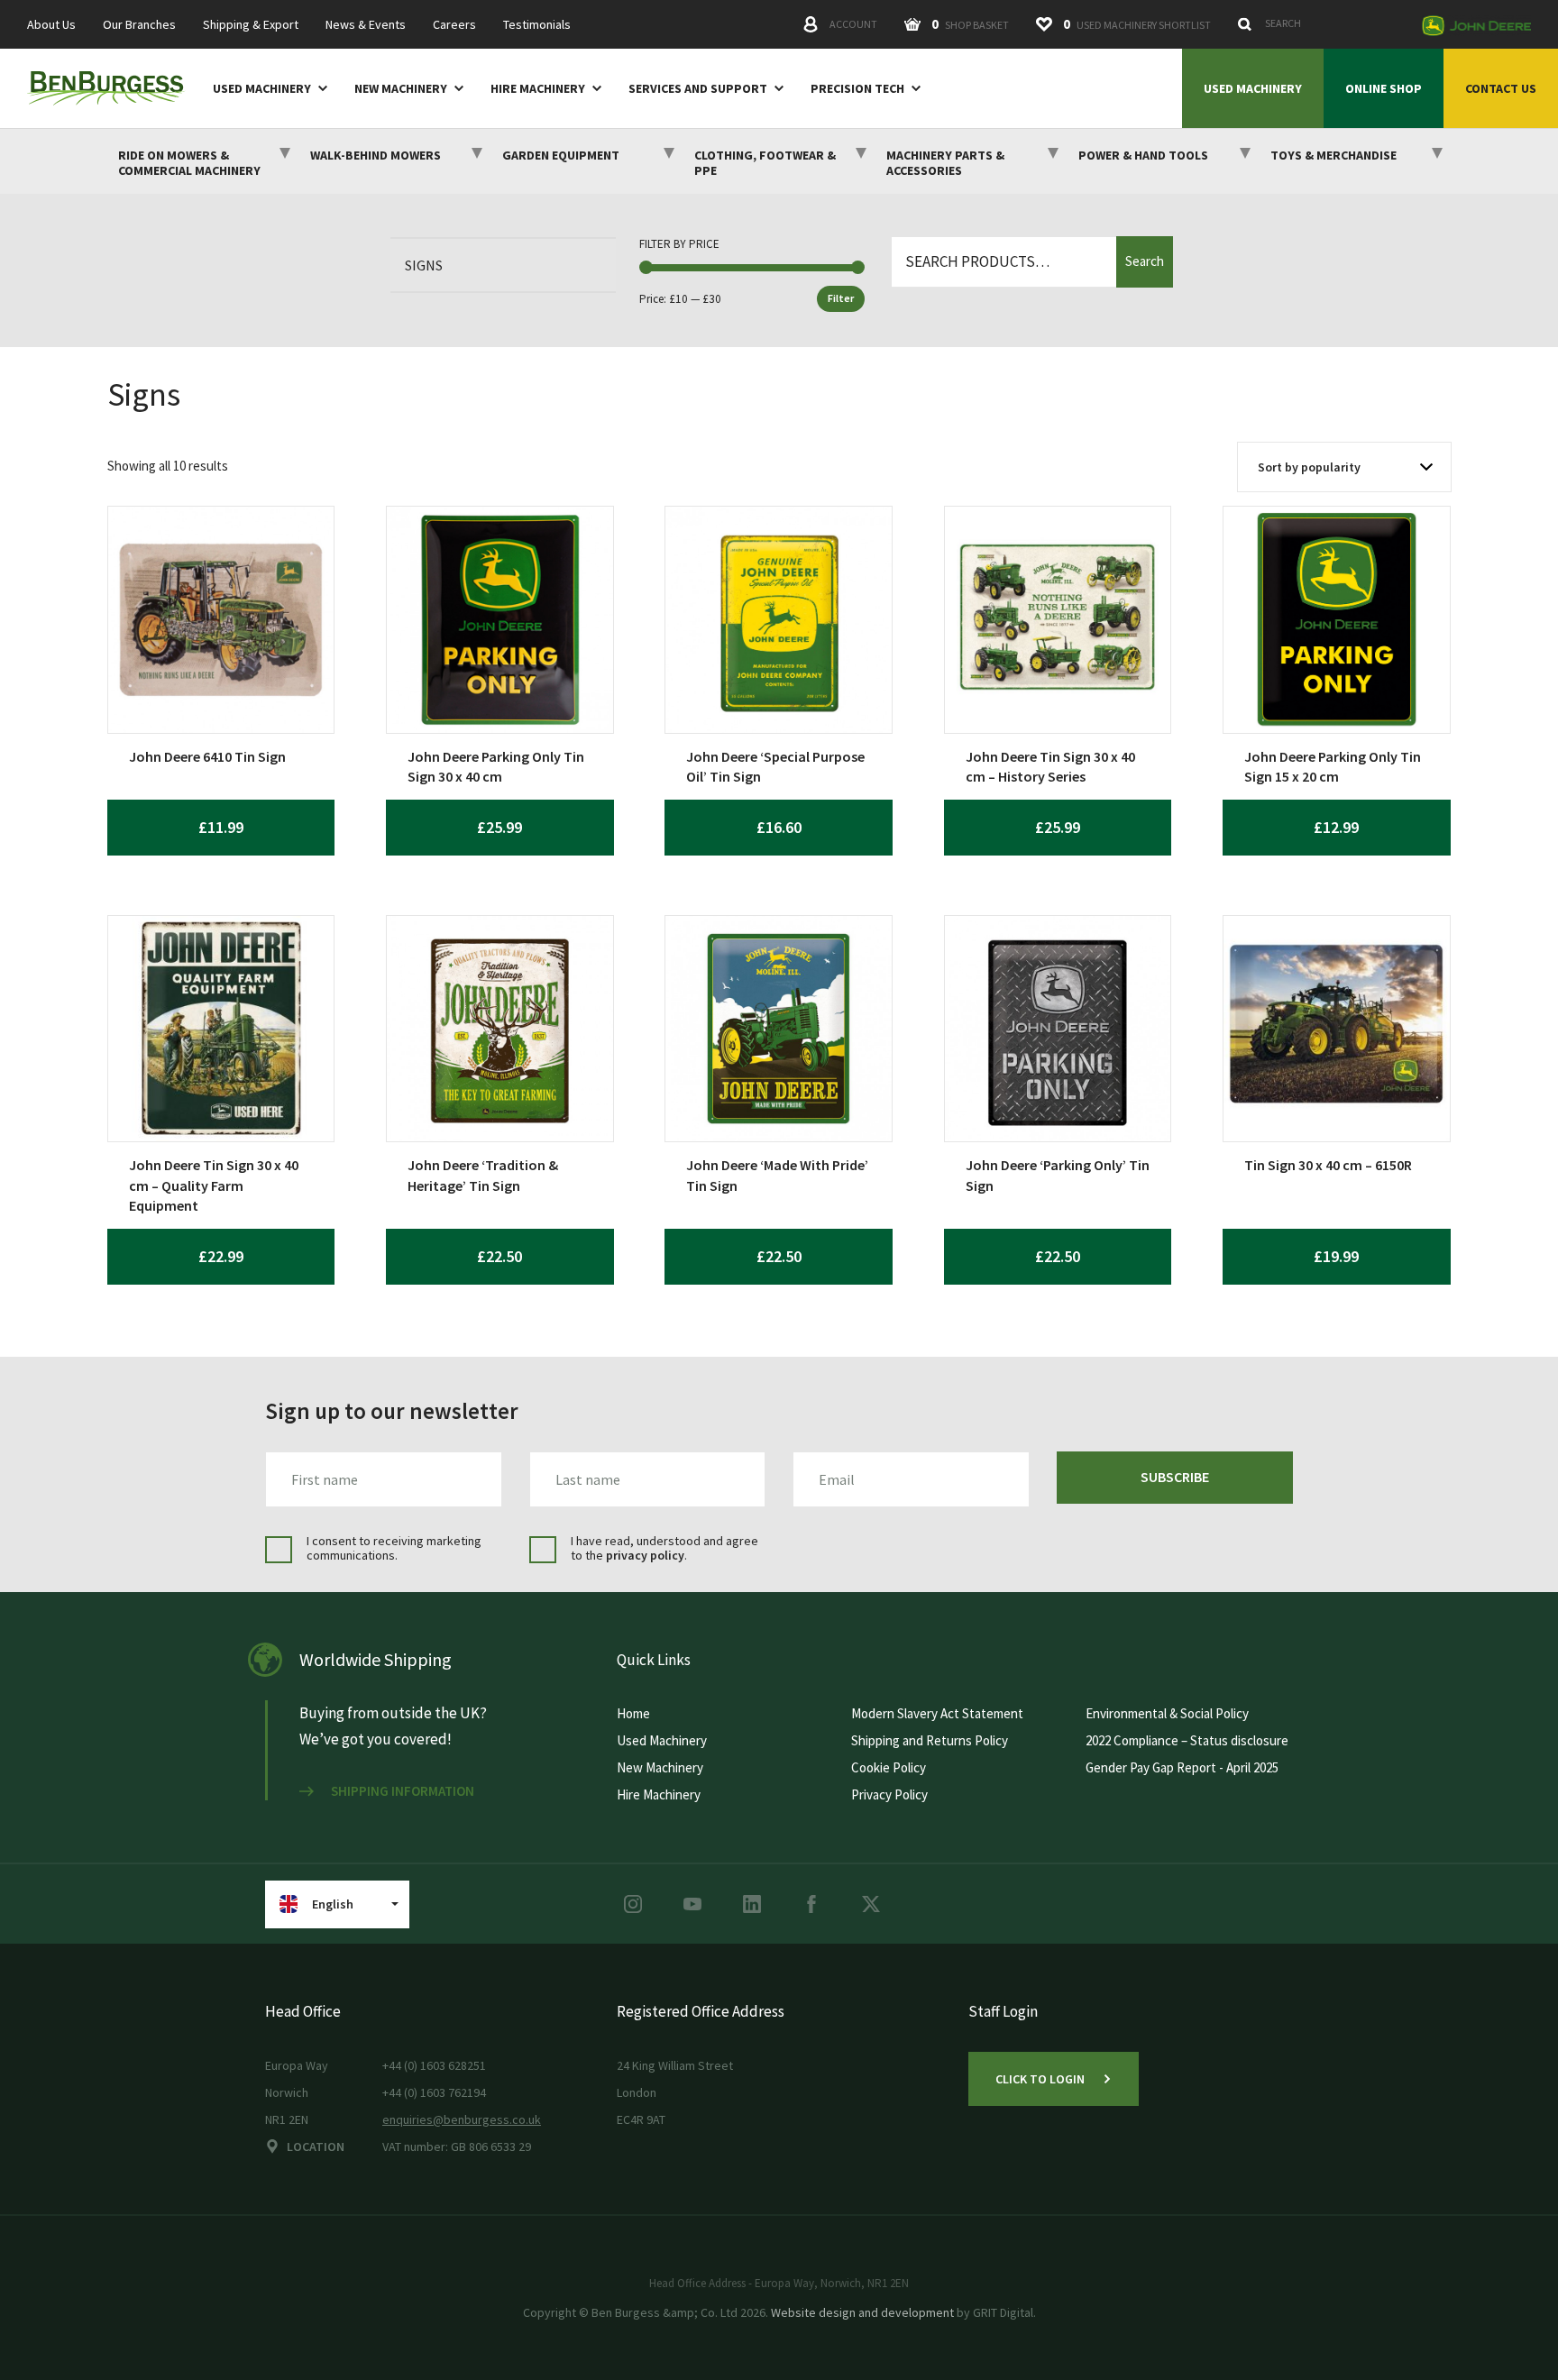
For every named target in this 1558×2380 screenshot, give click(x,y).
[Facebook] (811, 1904)
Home (633, 1713)
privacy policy (645, 1555)
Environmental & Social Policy (1167, 1713)
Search (1145, 261)
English (333, 1904)
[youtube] (692, 1904)
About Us (51, 25)
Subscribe (1175, 1477)
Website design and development (862, 2312)
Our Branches (139, 25)
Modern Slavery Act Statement (937, 1713)
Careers (454, 25)
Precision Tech (857, 89)
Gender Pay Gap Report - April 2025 (1182, 1767)
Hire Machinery (538, 89)
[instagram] (633, 1904)
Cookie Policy (889, 1767)
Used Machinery (262, 89)
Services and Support (698, 89)
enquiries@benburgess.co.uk (462, 2119)
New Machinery (401, 89)
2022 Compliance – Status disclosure (1187, 1740)
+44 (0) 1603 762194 (434, 2092)
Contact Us (1501, 88)
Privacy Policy (889, 1794)
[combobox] (1320, 23)
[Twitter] (871, 1904)
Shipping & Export (251, 25)
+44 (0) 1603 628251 (434, 2065)
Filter (841, 298)
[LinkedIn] (752, 1904)
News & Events (366, 25)
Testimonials (537, 25)
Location (316, 2147)
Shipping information (403, 1791)
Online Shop (1384, 88)
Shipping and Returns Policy (930, 1740)
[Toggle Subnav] (319, 87)
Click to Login (1040, 2079)
